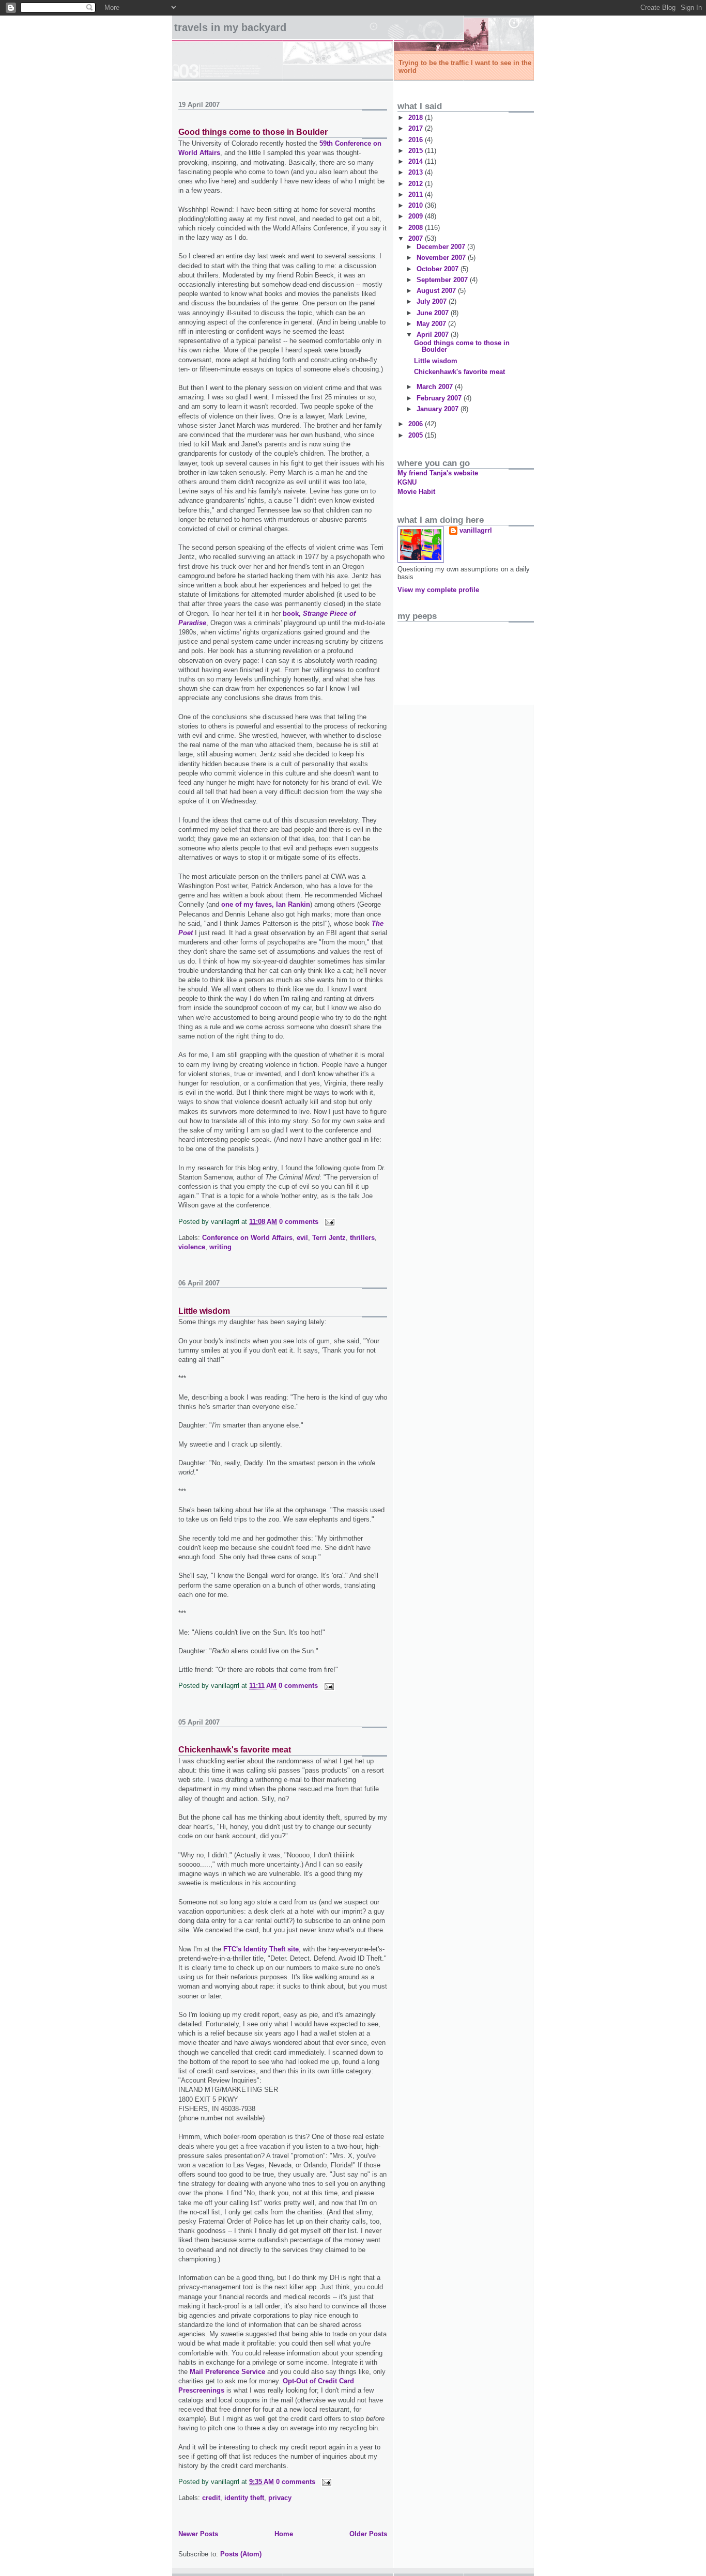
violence (192, 1247)
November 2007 (442, 258)
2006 (417, 424)
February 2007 (440, 398)
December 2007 (442, 247)
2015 (417, 151)
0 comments (299, 1222)
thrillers (362, 1238)
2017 (417, 128)
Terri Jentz (329, 1238)
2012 (417, 184)
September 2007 (443, 280)
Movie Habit (416, 492)
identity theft (244, 2498)
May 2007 (432, 324)
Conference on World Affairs (247, 1238)
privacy (280, 2498)
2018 (417, 118)
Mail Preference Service (227, 2372)
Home (284, 2534)
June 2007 (434, 313)
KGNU (407, 482)
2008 (417, 228)
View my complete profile (438, 590)
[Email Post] (328, 1222)
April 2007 (434, 335)
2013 (417, 172)
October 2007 (439, 269)
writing (220, 1247)
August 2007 (437, 291)
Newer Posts (198, 2534)
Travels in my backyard (230, 27)
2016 (417, 140)
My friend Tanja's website (438, 473)
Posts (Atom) (241, 2554)
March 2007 (436, 387)
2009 (417, 216)
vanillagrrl (476, 530)
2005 (417, 435)
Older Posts (368, 2534)
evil (302, 1238)
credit (211, 2498)
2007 (417, 238)
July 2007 (433, 301)
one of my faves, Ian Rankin (266, 904)
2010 (417, 205)
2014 (417, 161)
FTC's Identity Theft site (261, 1949)
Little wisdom (204, 1311)
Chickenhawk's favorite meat (235, 1750)
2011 (417, 195)
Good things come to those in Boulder (253, 132)
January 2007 (439, 409)
